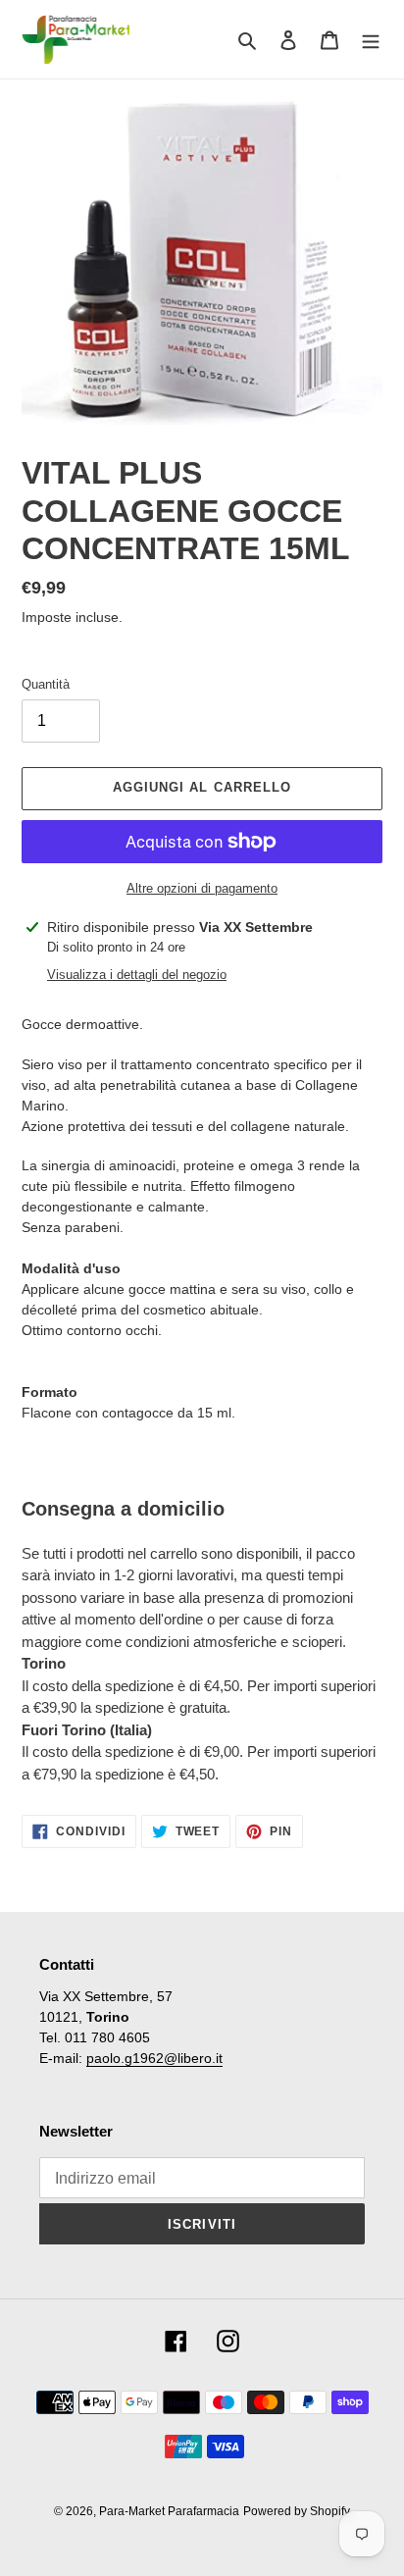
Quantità (46, 684)
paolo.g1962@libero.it (154, 2058)
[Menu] (371, 40)
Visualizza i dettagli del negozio (137, 975)
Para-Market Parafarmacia (169, 2511)
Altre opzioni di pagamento (202, 888)
